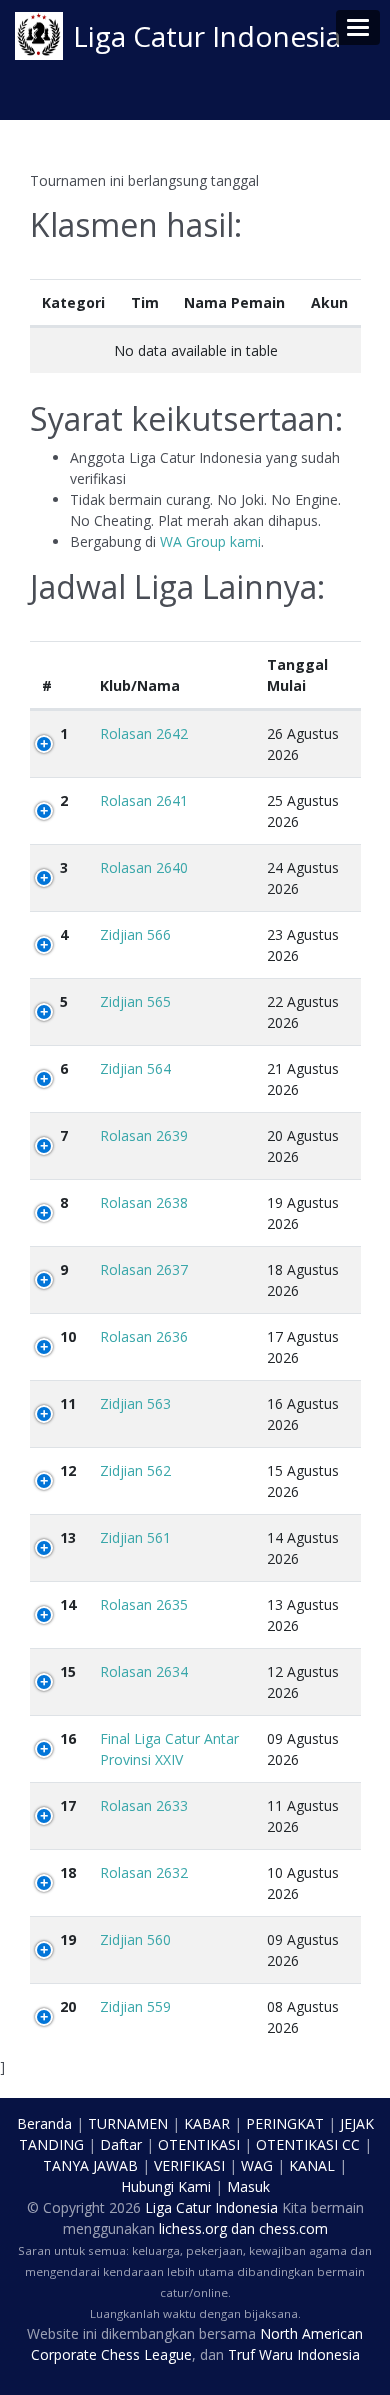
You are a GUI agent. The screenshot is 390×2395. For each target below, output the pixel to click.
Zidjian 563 (135, 1403)
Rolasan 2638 (144, 1202)
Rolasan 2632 (144, 1872)
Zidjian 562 (135, 1470)
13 (68, 1537)
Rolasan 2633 (144, 1805)
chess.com (293, 2228)
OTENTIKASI (199, 2144)
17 (68, 1805)
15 (68, 1671)
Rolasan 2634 (144, 1671)
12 (68, 1470)
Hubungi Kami (166, 2186)
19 (68, 1939)
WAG (257, 2165)
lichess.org (193, 2228)
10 (68, 1336)
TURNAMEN (128, 2123)
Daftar (121, 2144)
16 (68, 1738)
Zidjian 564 (135, 1068)
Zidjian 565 (135, 1001)
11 (68, 1403)
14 (68, 1604)
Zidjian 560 (135, 1939)
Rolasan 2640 (144, 867)
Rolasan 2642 (144, 733)
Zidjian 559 (135, 2006)
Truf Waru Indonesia (294, 2354)
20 (68, 2006)
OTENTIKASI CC (308, 2144)
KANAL (312, 2165)
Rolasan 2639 (144, 1135)
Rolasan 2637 (144, 1269)
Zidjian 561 (135, 1537)
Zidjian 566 (135, 934)
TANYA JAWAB (90, 2165)
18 (68, 1872)
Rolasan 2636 (144, 1336)
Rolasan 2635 (144, 1604)
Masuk (248, 2186)
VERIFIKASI (189, 2165)
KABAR (207, 2123)
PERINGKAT (285, 2123)
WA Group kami (210, 541)
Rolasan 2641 (144, 800)
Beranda (44, 2123)
